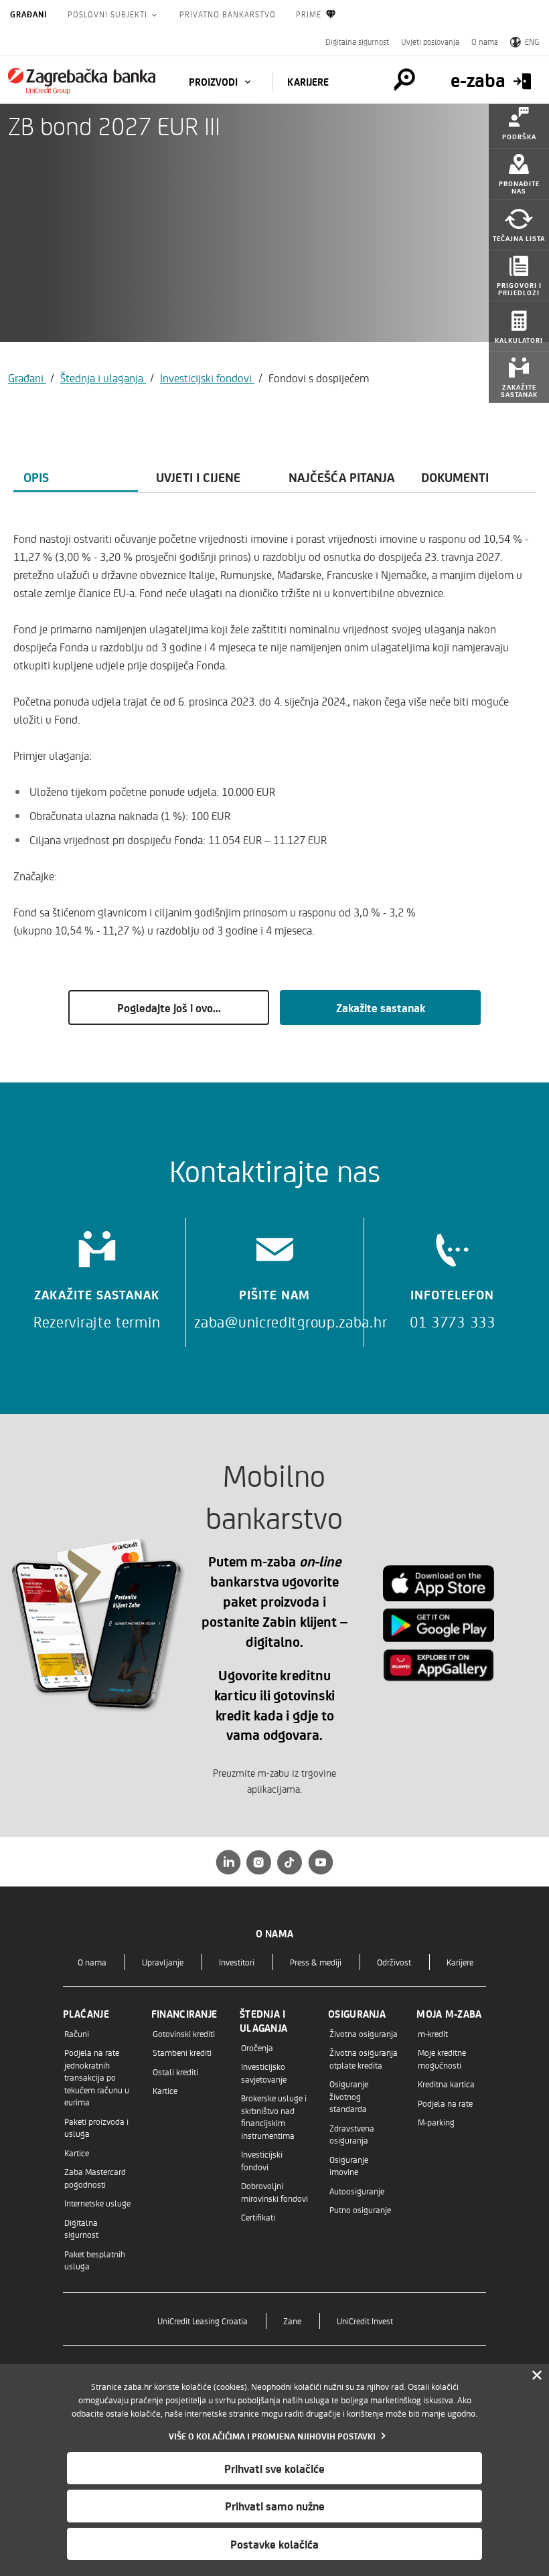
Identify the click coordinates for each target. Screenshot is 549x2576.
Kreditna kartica (446, 2084)
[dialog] (274, 2470)
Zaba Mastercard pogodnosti (95, 2177)
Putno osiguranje (360, 2209)
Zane (292, 2321)
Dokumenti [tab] (455, 477)
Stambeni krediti (182, 2052)
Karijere (460, 1962)
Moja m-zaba (449, 2014)
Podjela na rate (445, 2103)
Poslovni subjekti (109, 14)
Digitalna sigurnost (357, 42)
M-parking (436, 2122)
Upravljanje (163, 1962)
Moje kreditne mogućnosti (442, 2058)
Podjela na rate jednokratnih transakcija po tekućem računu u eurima (97, 2077)
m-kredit (433, 2033)
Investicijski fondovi (207, 378)
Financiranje (184, 2014)
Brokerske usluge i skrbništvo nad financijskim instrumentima (274, 2116)
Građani (29, 14)
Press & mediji (316, 1962)
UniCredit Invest (365, 2321)
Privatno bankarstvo (228, 14)
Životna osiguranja (364, 2033)
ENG (532, 42)
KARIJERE (308, 82)
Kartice (77, 2153)
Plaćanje (86, 2014)
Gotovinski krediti (184, 2033)
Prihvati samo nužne (275, 2506)
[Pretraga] (404, 80)
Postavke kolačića (274, 2544)
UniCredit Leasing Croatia (203, 2321)
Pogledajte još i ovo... (169, 1008)
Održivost (394, 1962)
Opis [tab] (36, 477)
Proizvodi (215, 82)
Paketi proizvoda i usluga (96, 2127)
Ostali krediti (175, 2072)
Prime (309, 14)
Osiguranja (357, 2014)
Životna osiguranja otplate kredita (364, 2058)
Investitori (237, 1962)
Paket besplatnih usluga (95, 2260)
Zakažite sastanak (381, 1008)
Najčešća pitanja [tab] (341, 477)
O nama (485, 42)
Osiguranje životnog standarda (349, 2096)
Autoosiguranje (357, 2191)
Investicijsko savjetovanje (264, 2072)
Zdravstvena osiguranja (352, 2134)
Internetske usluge (97, 2203)
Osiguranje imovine (349, 2165)
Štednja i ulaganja (103, 378)
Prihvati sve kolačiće (274, 2468)
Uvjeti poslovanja (430, 42)
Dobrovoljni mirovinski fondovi (274, 2191)
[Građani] (82, 81)
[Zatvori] (537, 2376)
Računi (77, 2033)
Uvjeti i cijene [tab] (198, 477)
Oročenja (257, 2047)
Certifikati (258, 2217)
